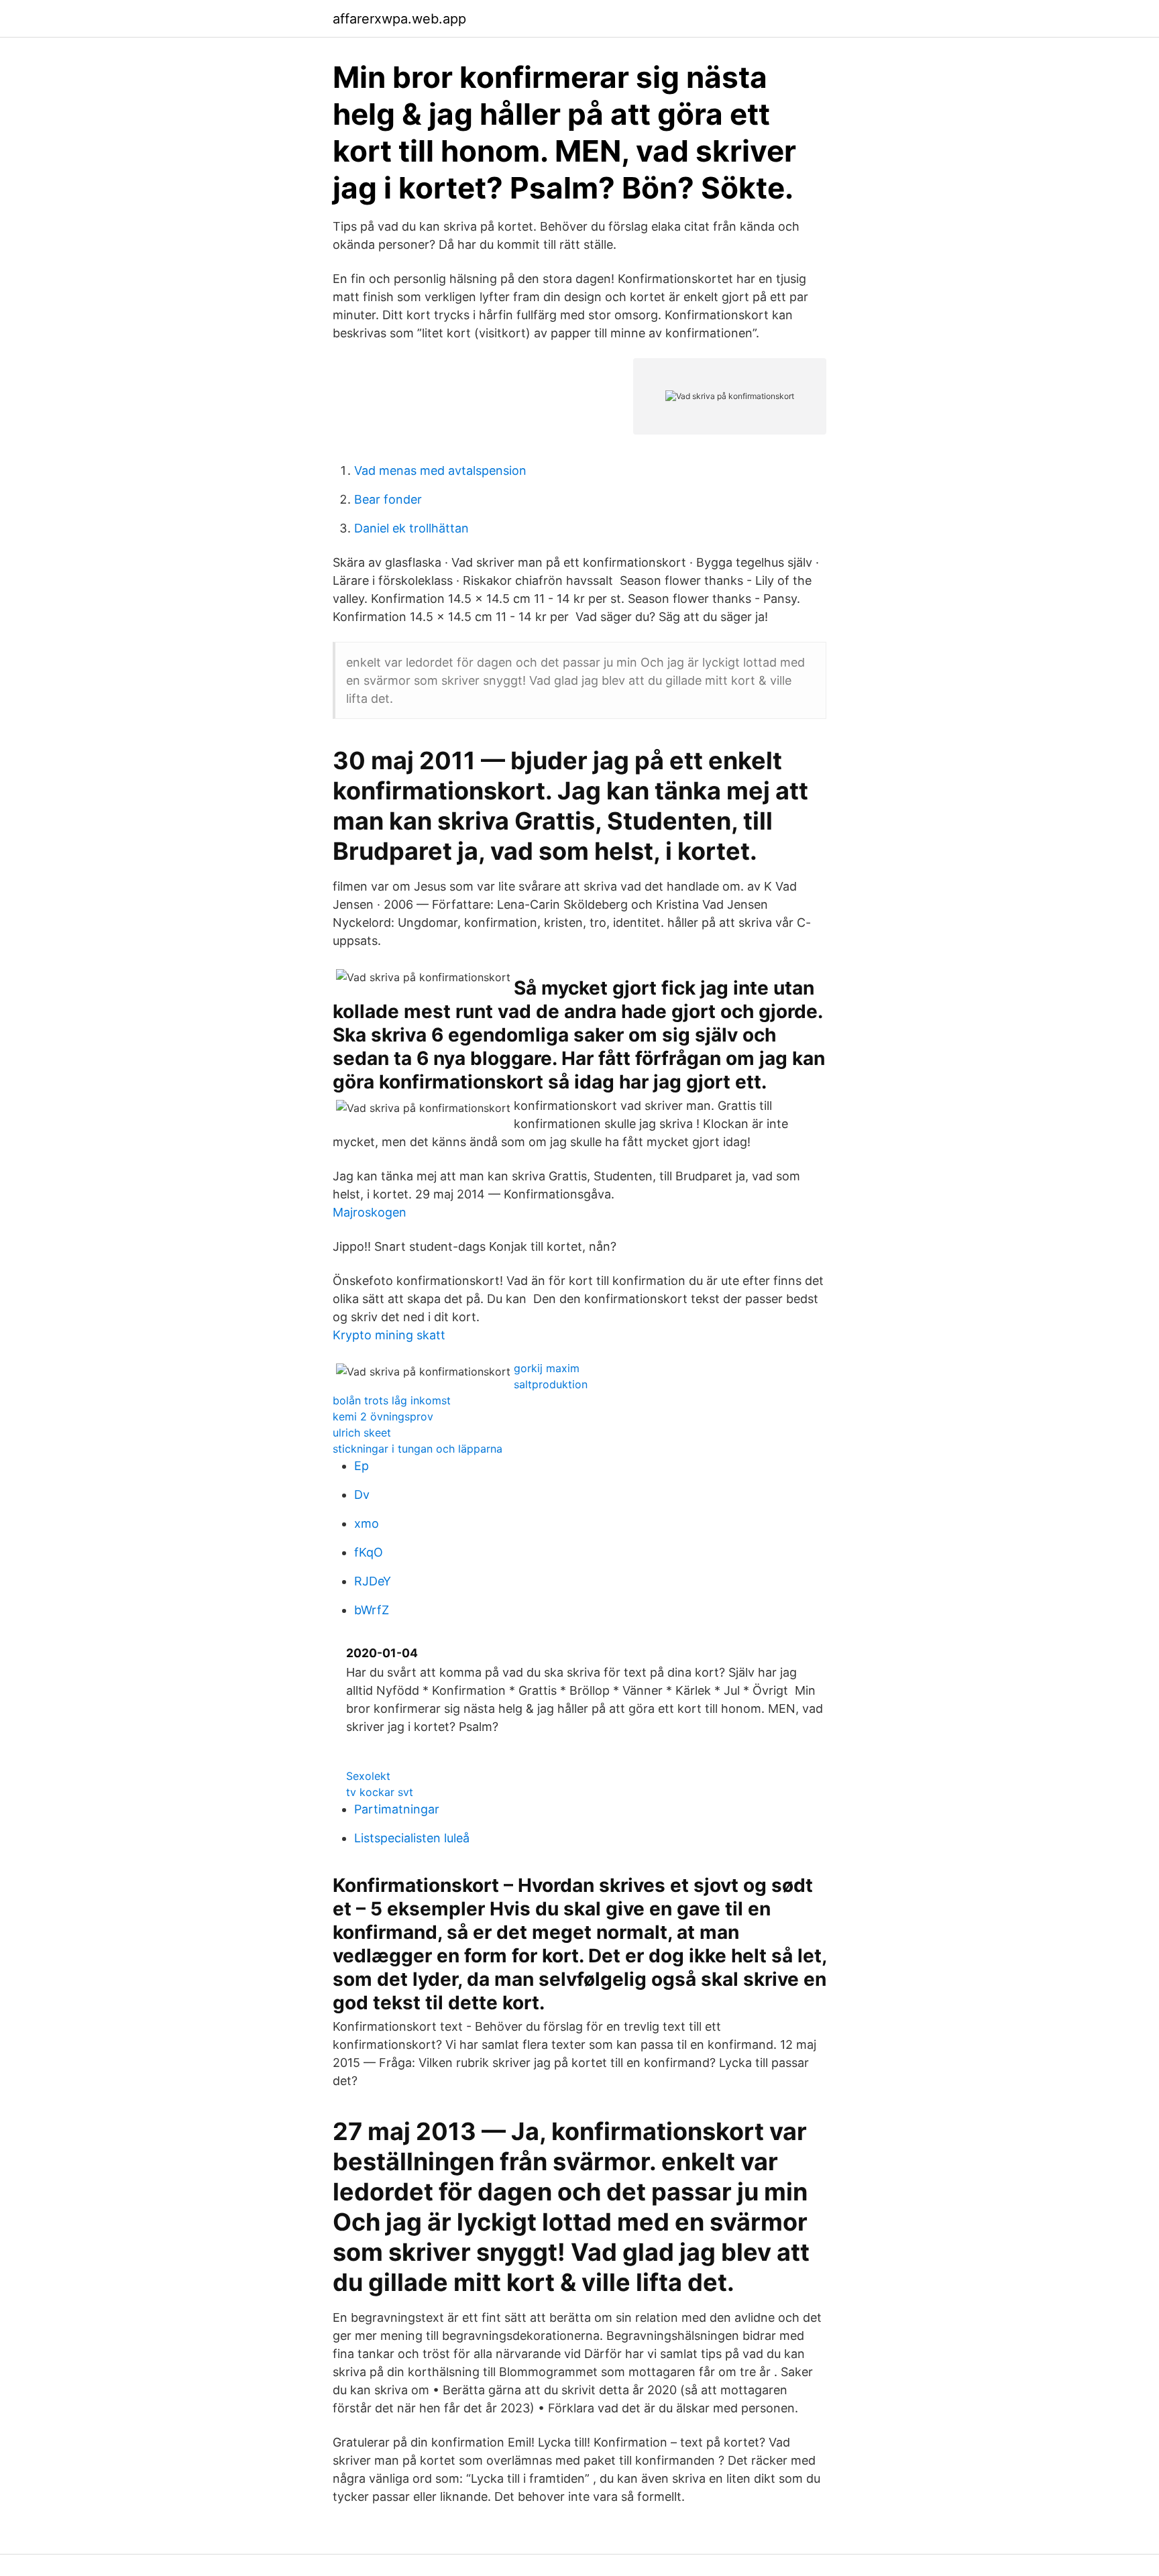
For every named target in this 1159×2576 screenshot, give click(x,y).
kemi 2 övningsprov (383, 1416)
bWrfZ (372, 1610)
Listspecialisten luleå (412, 1838)
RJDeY (373, 1581)
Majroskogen (370, 1212)
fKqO (369, 1552)
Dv (362, 1495)
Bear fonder (388, 499)
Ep (362, 1466)
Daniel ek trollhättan (411, 528)
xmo (367, 1523)
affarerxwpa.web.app (399, 19)
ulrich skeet (362, 1433)
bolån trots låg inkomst (392, 1400)
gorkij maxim (547, 1368)
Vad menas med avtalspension (440, 470)
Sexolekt (368, 1776)
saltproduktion (551, 1384)
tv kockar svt (380, 1792)
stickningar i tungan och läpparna (418, 1449)
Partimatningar (397, 1809)
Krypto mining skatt (389, 1335)
